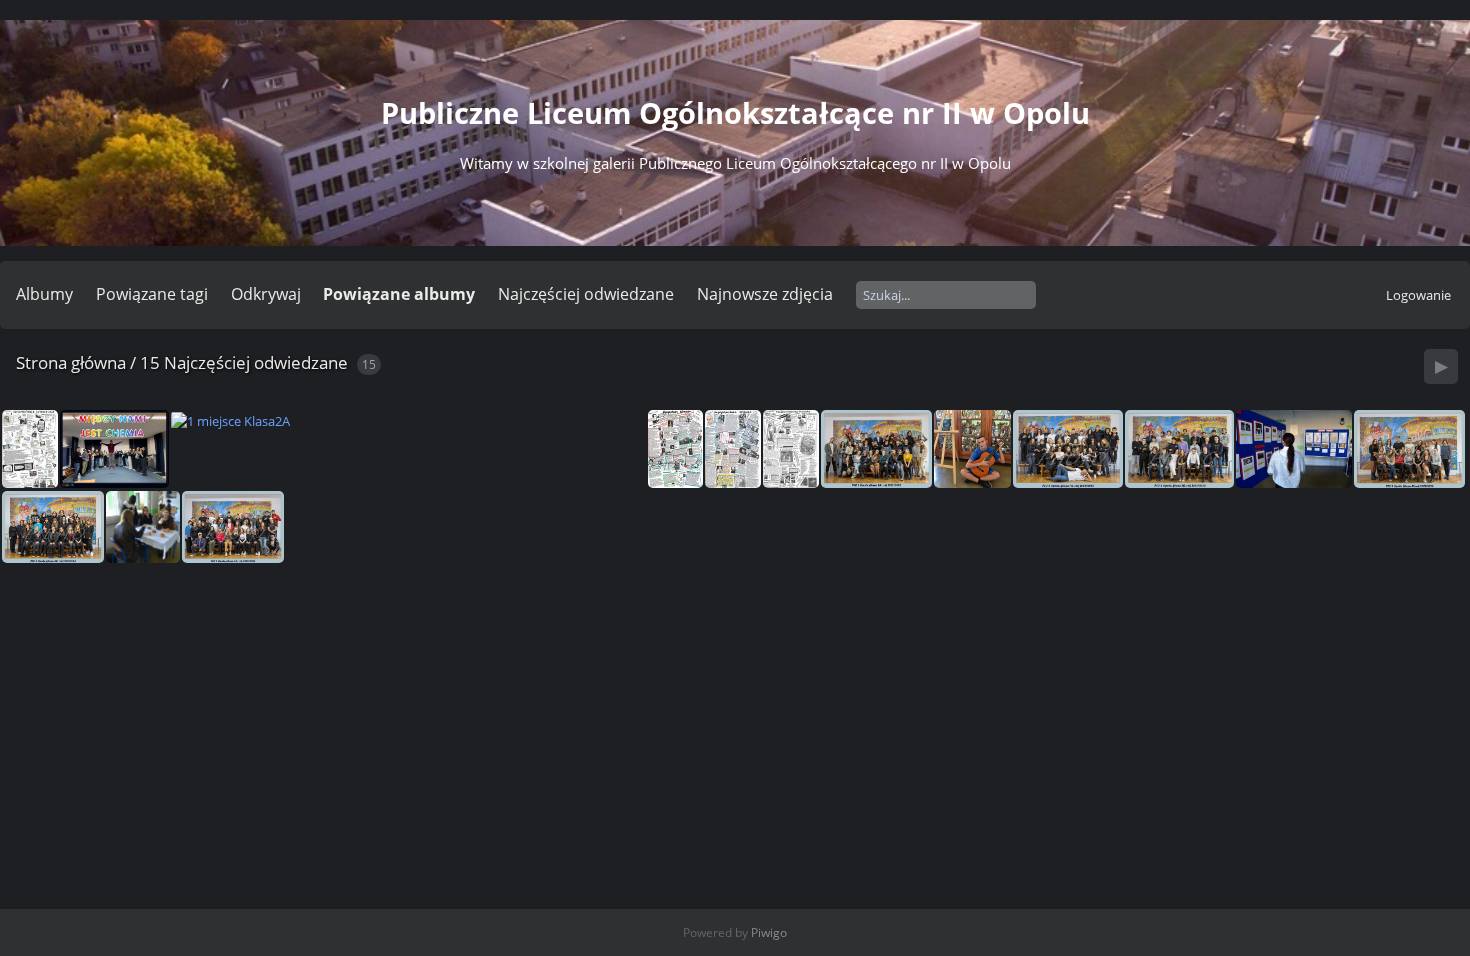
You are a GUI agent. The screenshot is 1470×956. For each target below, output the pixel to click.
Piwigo (769, 932)
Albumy (44, 294)
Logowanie (1418, 295)
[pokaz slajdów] (1441, 366)
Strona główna (71, 362)
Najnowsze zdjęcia (765, 294)
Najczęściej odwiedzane (586, 294)
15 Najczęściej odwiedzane (244, 362)
